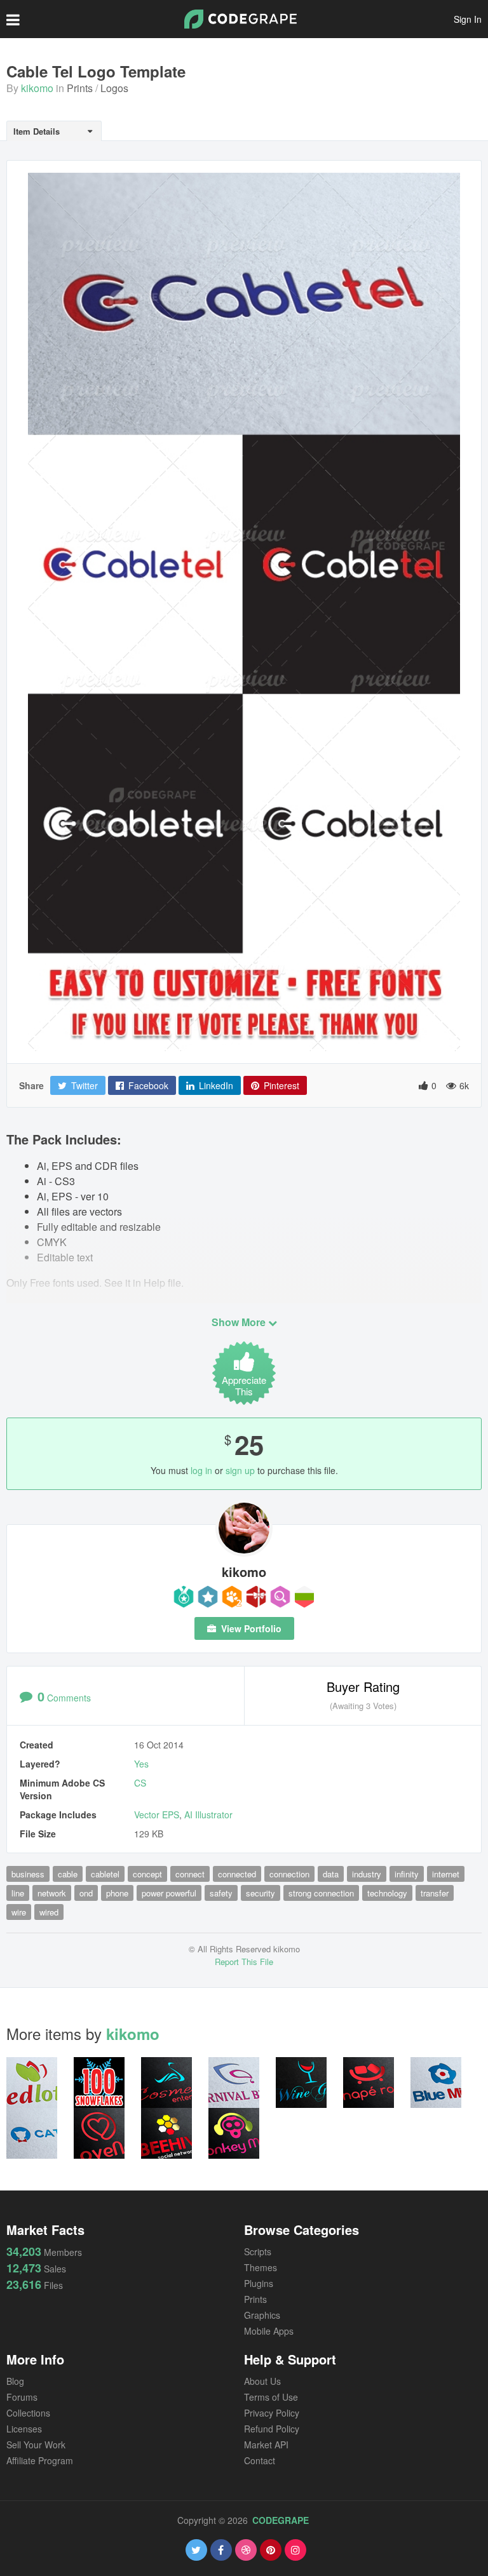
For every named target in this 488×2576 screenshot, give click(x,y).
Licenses (24, 2429)
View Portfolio (250, 1628)
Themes (261, 2267)
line (18, 1893)
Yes (141, 1764)
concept (147, 1874)
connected (237, 1874)
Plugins (259, 2283)
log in (201, 1470)
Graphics (262, 2315)
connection (289, 1874)
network (52, 1893)
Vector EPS (157, 1815)
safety (221, 1893)
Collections (28, 2413)
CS (140, 1783)
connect (190, 1874)
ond (86, 1893)
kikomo (37, 88)
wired (49, 1912)
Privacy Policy (272, 2413)
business (28, 1874)
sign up (240, 1470)
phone (117, 1893)
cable (68, 1874)
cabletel (105, 1874)
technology (387, 1893)
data (331, 1874)
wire (19, 1912)
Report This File (244, 1962)
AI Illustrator (208, 1815)
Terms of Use (271, 2397)
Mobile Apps (269, 2331)
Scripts (258, 2251)
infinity (407, 1874)
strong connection (321, 1893)
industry (367, 1874)
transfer (435, 1893)
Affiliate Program (40, 2460)
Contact (260, 2460)
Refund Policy (272, 2429)
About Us (262, 2381)
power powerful (169, 1893)
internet (446, 1874)
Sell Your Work (36, 2445)
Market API (266, 2445)
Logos (114, 88)
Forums (22, 2397)
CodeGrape (281, 2520)
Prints (80, 88)
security (261, 1893)
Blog (15, 2381)
